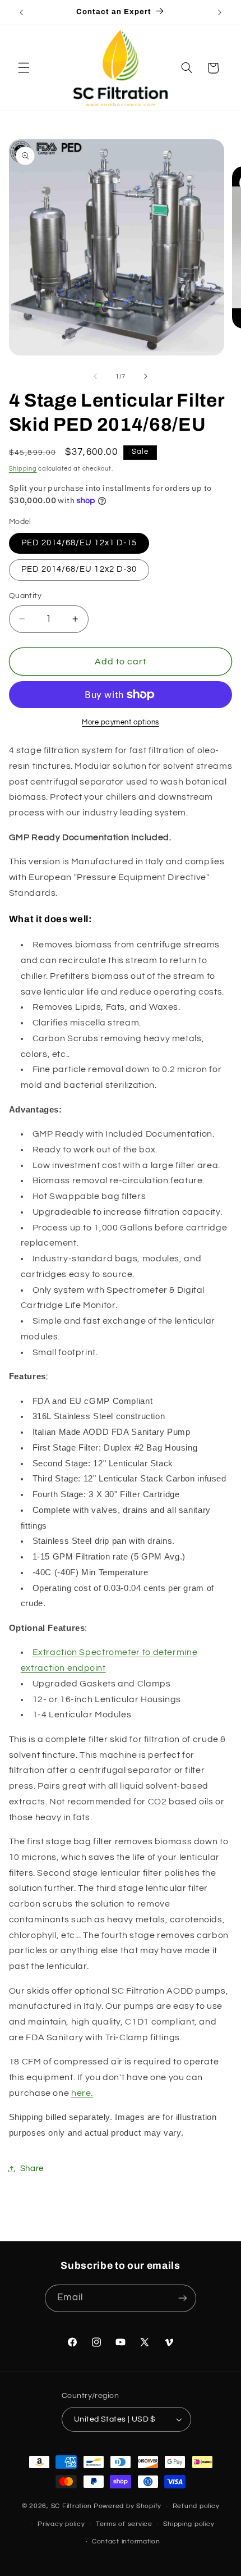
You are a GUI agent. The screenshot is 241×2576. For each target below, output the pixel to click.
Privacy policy (61, 2524)
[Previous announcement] (21, 12)
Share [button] (32, 2169)
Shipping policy (189, 2524)
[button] (24, 68)
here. (82, 2093)
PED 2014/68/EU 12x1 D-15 (79, 543)
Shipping (23, 469)
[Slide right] (146, 376)
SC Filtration (72, 2506)
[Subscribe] (183, 2298)
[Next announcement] (220, 12)
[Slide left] (95, 376)
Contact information (126, 2541)
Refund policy (196, 2506)
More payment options (121, 722)
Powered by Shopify (128, 2506)
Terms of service (124, 2524)
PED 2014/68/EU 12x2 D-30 (79, 569)
